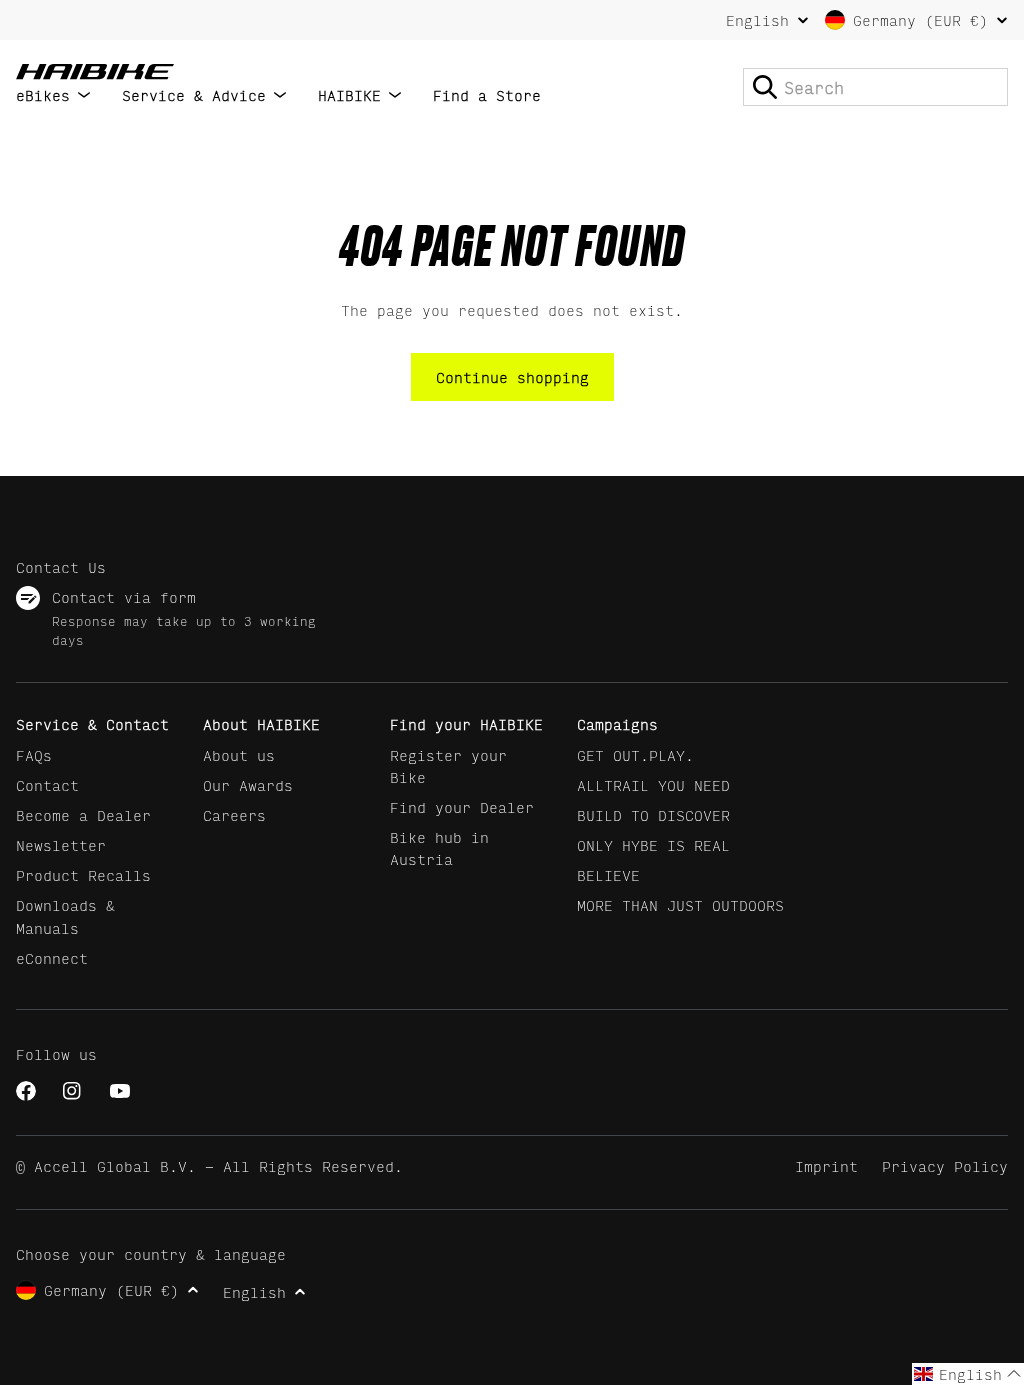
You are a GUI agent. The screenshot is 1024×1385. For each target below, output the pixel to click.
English (757, 20)
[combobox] (875, 87)
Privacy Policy (945, 1165)
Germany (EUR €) (920, 19)
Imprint (826, 1165)
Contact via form (124, 596)
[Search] (765, 87)
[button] (968, 1374)
